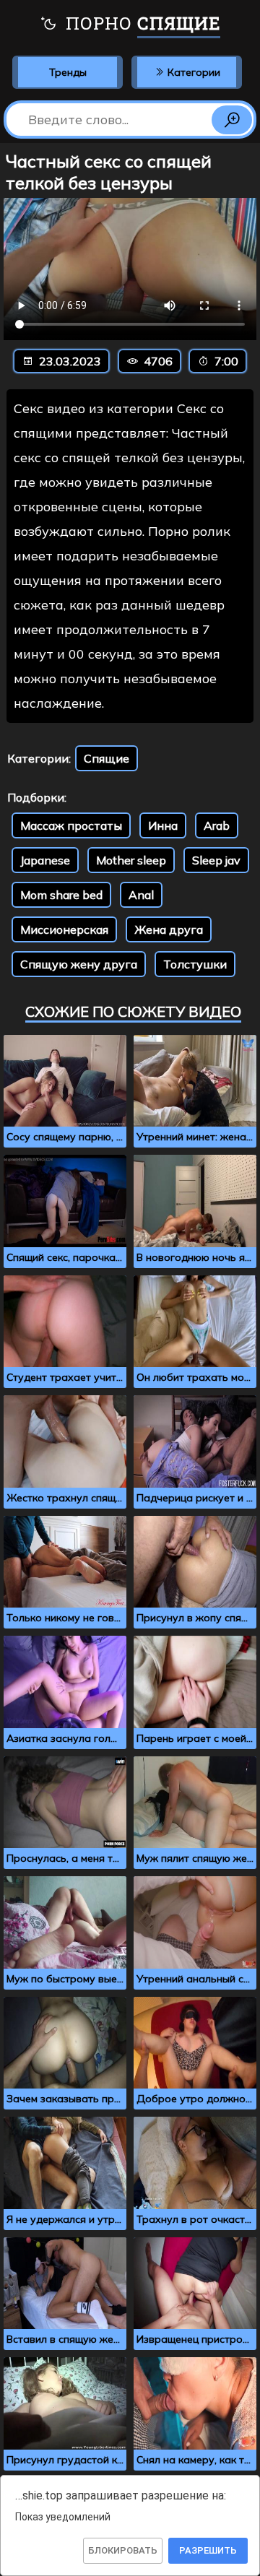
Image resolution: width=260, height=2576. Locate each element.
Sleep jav (216, 860)
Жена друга (169, 929)
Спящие (107, 758)
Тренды (68, 72)
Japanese (45, 860)
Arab (217, 825)
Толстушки (195, 964)
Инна (163, 825)
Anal (141, 895)
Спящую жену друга (79, 964)
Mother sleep (131, 860)
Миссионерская (64, 929)
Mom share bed (61, 895)
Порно (140, 23)
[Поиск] (232, 120)
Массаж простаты (71, 825)
